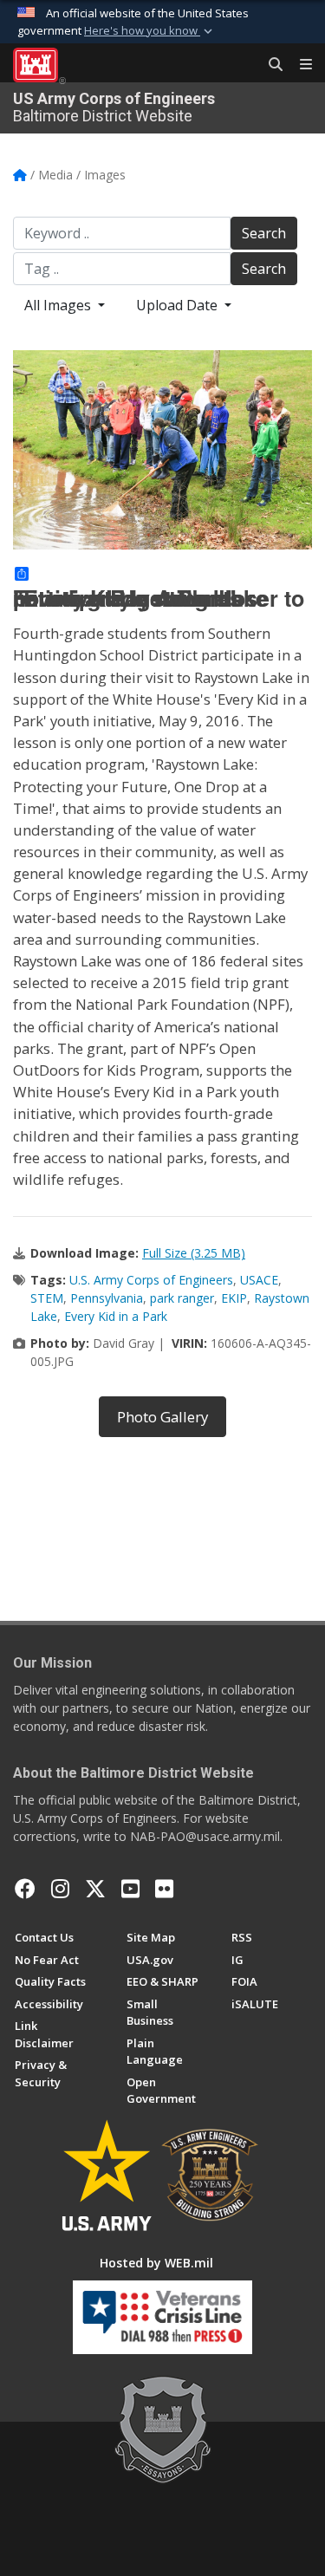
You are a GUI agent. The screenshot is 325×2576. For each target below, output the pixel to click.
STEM (47, 1298)
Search (264, 233)
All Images (59, 305)
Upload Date (179, 305)
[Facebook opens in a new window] (25, 1889)
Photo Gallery (162, 1417)
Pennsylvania (107, 1298)
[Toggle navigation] (299, 65)
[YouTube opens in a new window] (130, 1889)
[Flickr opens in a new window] (164, 1889)
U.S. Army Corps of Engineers (151, 1280)
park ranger (182, 1298)
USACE (259, 1280)
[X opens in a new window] (95, 1889)
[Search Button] (270, 65)
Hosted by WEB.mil (156, 2263)
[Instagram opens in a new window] (60, 1889)
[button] (150, 31)
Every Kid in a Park (116, 1316)
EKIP (234, 1298)
